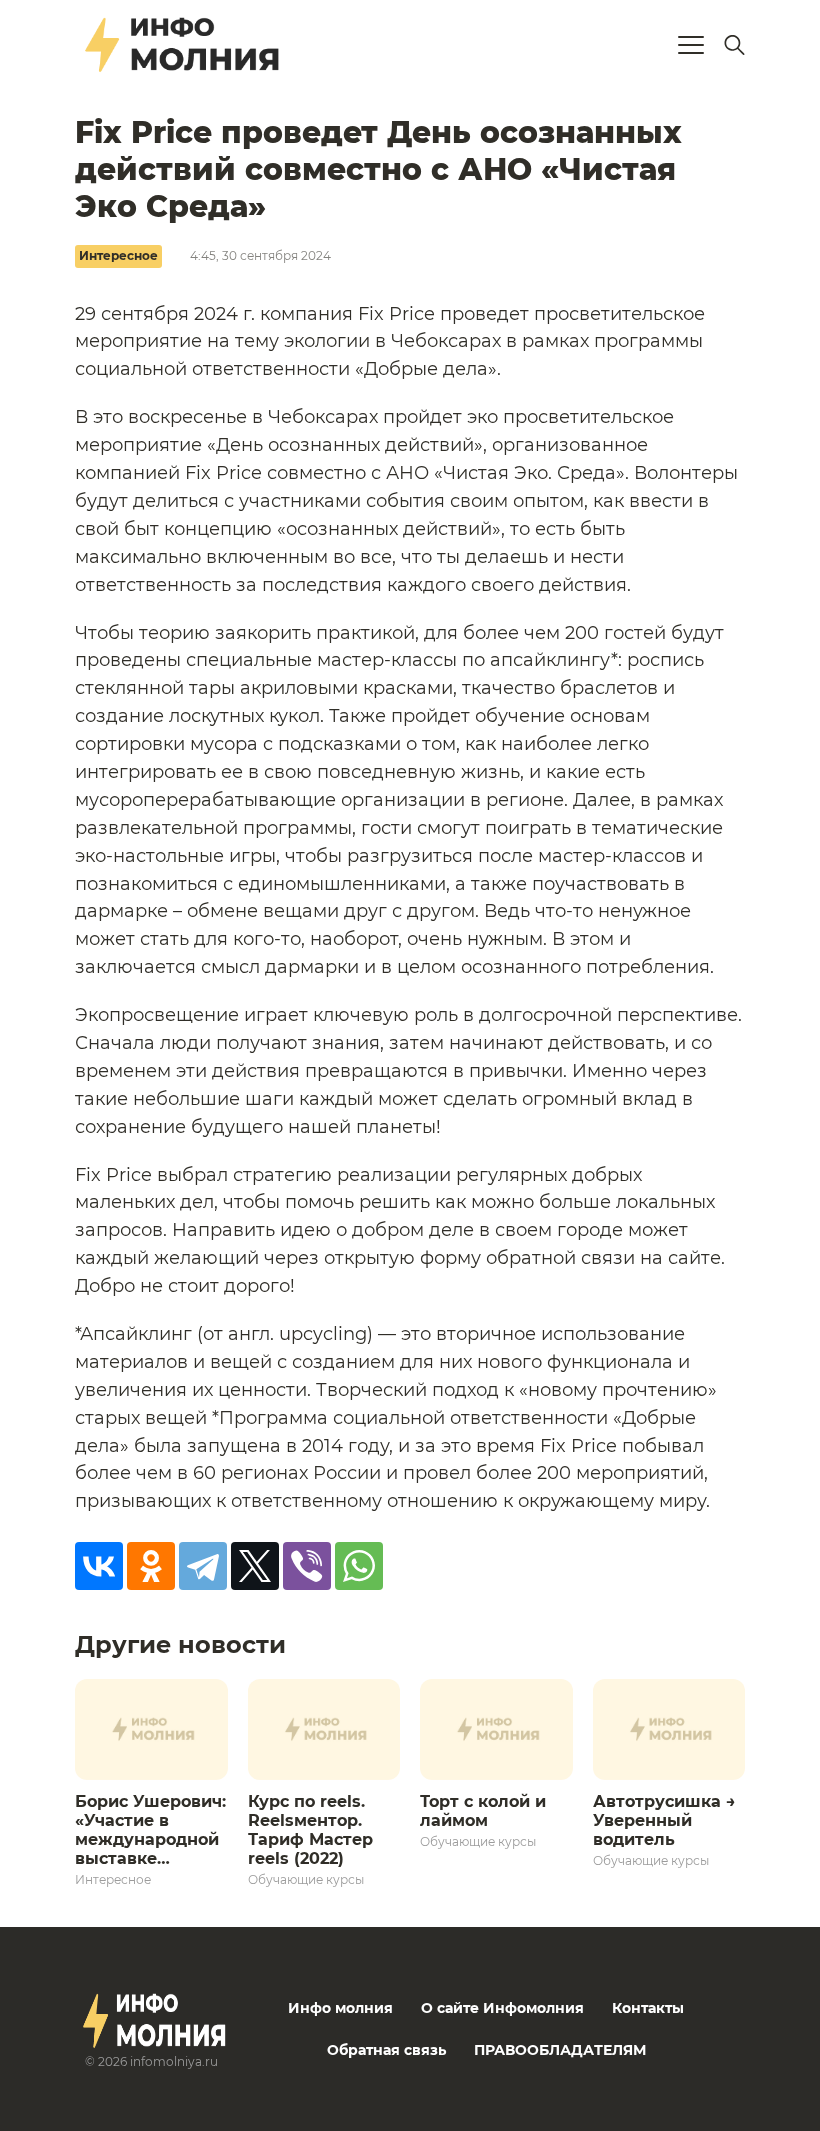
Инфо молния (340, 2008)
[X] (255, 1566)
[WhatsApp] (359, 1566)
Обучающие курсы (306, 1879)
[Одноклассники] (151, 1566)
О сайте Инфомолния (502, 2008)
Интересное (118, 255)
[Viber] (307, 1566)
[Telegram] (203, 1566)
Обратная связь (386, 2050)
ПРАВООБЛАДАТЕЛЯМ (560, 2050)
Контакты (648, 2008)
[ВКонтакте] (99, 1566)
